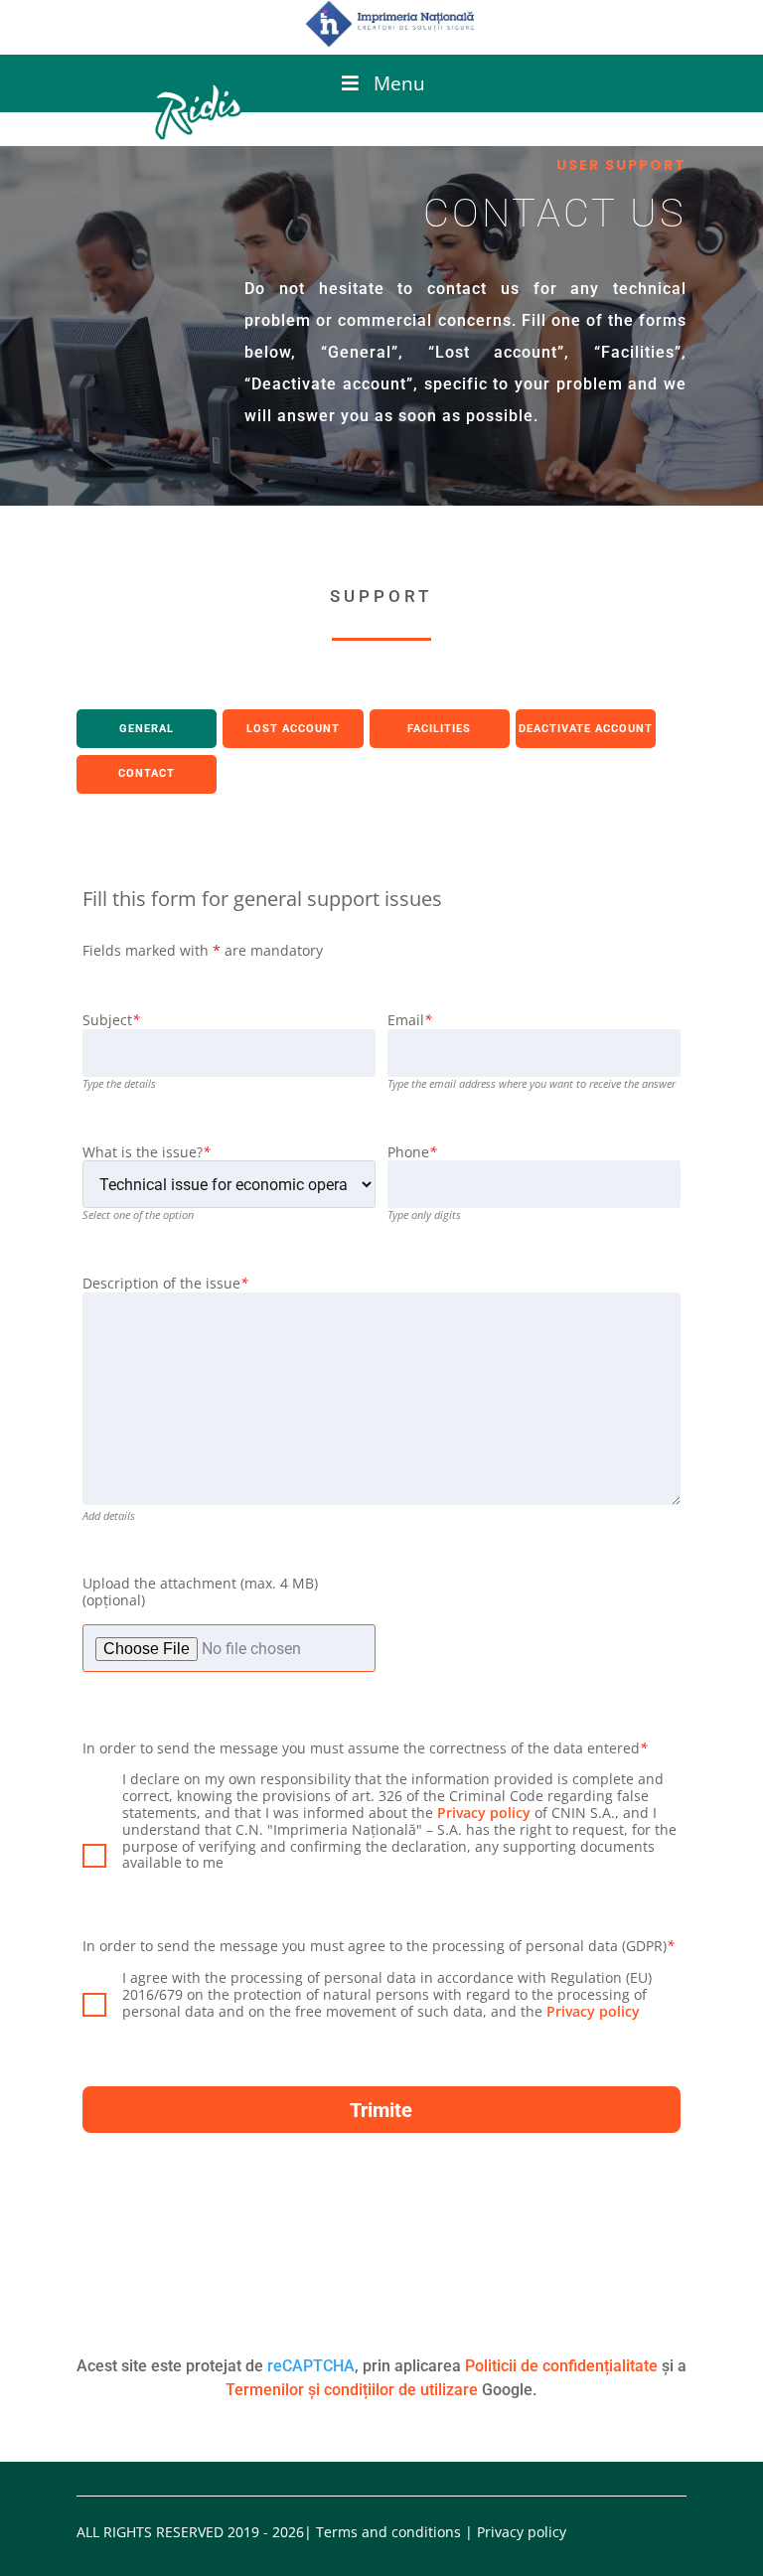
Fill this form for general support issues (262, 899)
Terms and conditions (388, 2532)
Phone (412, 1153)
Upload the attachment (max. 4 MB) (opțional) (200, 1592)
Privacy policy (484, 1813)
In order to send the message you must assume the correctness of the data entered (365, 1749)
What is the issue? (147, 1153)
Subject (111, 1021)
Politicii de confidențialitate (561, 2366)
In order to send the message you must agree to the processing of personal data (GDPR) (379, 1947)
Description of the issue (165, 1284)
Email (410, 1021)
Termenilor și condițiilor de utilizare (352, 2390)
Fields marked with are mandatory (203, 951)
